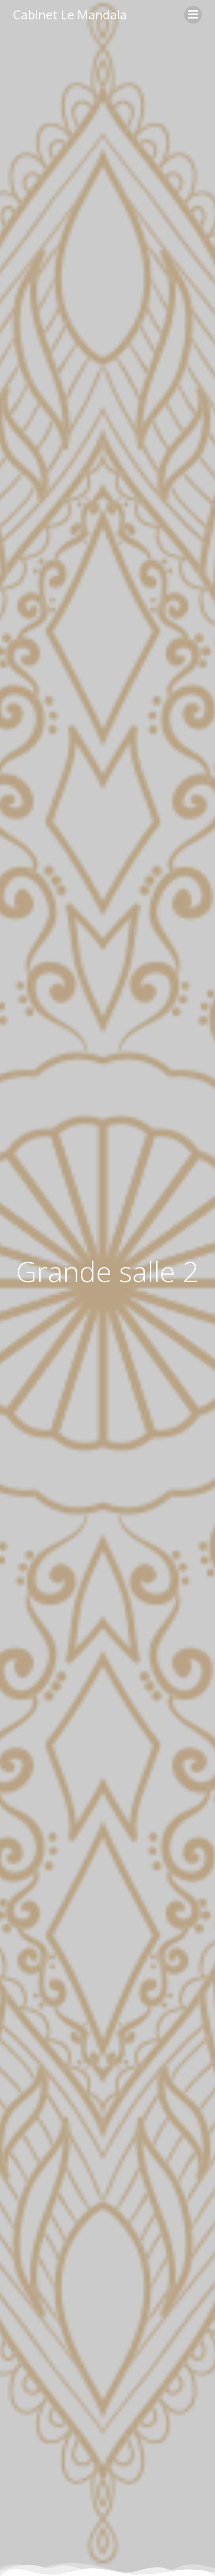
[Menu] (193, 15)
